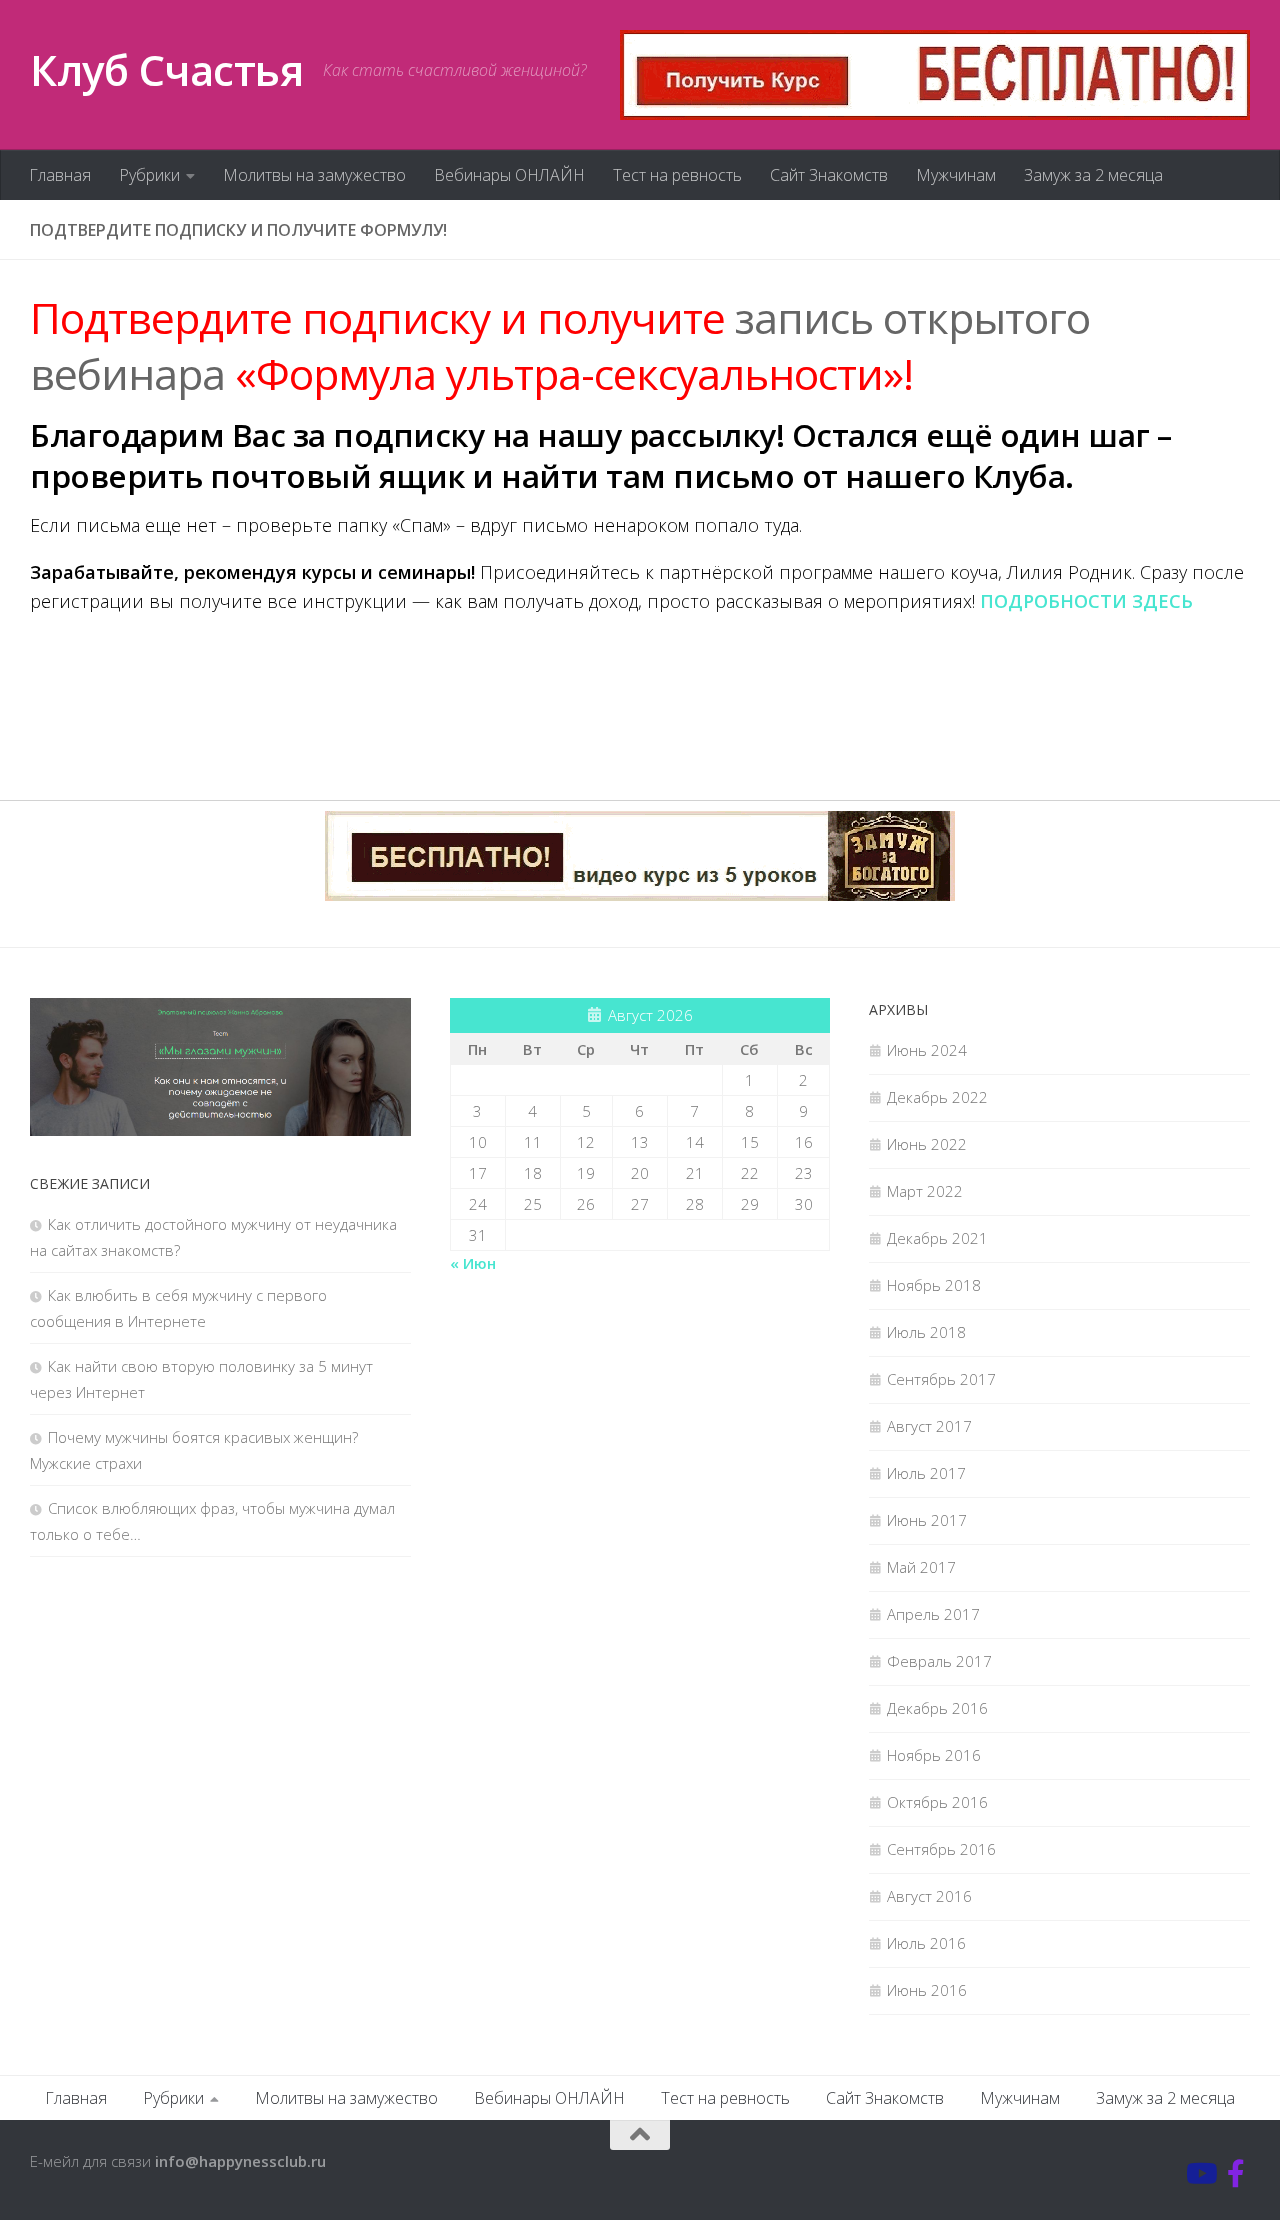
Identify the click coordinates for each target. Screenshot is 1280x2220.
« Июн (473, 1263)
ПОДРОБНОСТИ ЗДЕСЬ (1086, 601)
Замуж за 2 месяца (1093, 175)
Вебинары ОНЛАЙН (509, 175)
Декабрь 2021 (937, 1238)
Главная (60, 175)
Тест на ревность (677, 175)
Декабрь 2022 (937, 1097)
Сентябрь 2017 (941, 1379)
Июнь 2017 (927, 1520)
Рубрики (149, 175)
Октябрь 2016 (937, 1802)
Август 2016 (929, 1896)
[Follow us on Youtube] (1200, 2174)
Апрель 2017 (933, 1614)
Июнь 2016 (927, 1990)
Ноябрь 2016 (934, 1755)
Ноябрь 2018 (934, 1285)
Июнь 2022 (927, 1144)
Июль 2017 (926, 1473)
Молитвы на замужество (314, 175)
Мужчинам (956, 175)
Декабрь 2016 (937, 1708)
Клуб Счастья (166, 69)
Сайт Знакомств (829, 175)
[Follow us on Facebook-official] (1236, 2174)
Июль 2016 (926, 1943)
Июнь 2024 (927, 1050)
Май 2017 (921, 1567)
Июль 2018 (926, 1332)
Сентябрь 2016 (941, 1849)
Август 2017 (929, 1426)
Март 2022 (925, 1191)
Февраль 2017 (939, 1661)
